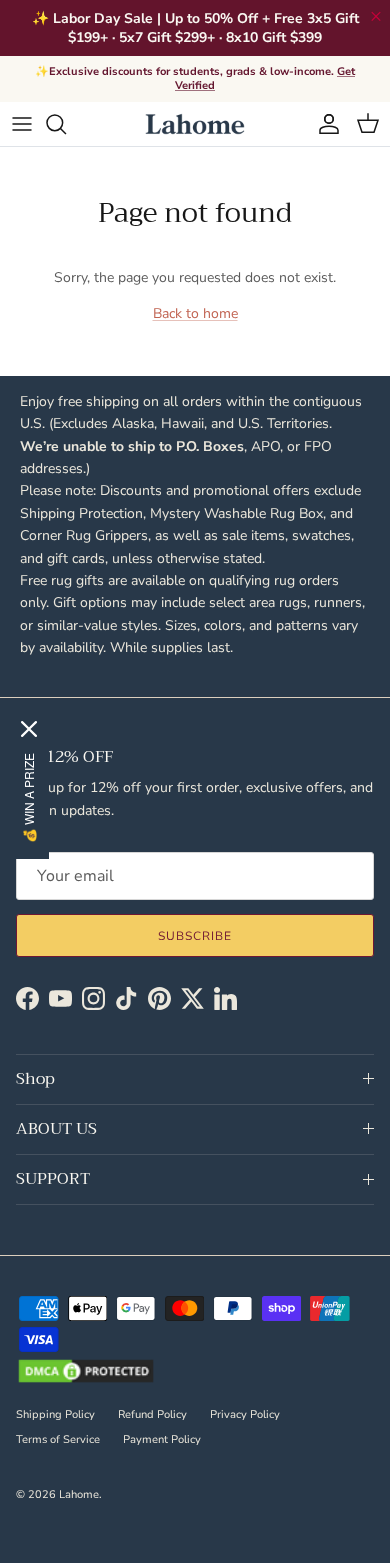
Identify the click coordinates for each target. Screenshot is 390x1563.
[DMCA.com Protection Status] (86, 1373)
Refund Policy (152, 1414)
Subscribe (195, 936)
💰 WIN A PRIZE (28, 798)
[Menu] (22, 124)
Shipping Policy (55, 1414)
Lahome (79, 1494)
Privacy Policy (245, 1414)
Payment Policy (162, 1439)
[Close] (29, 729)
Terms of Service (58, 1439)
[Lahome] (195, 124)
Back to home (195, 313)
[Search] (66, 124)
